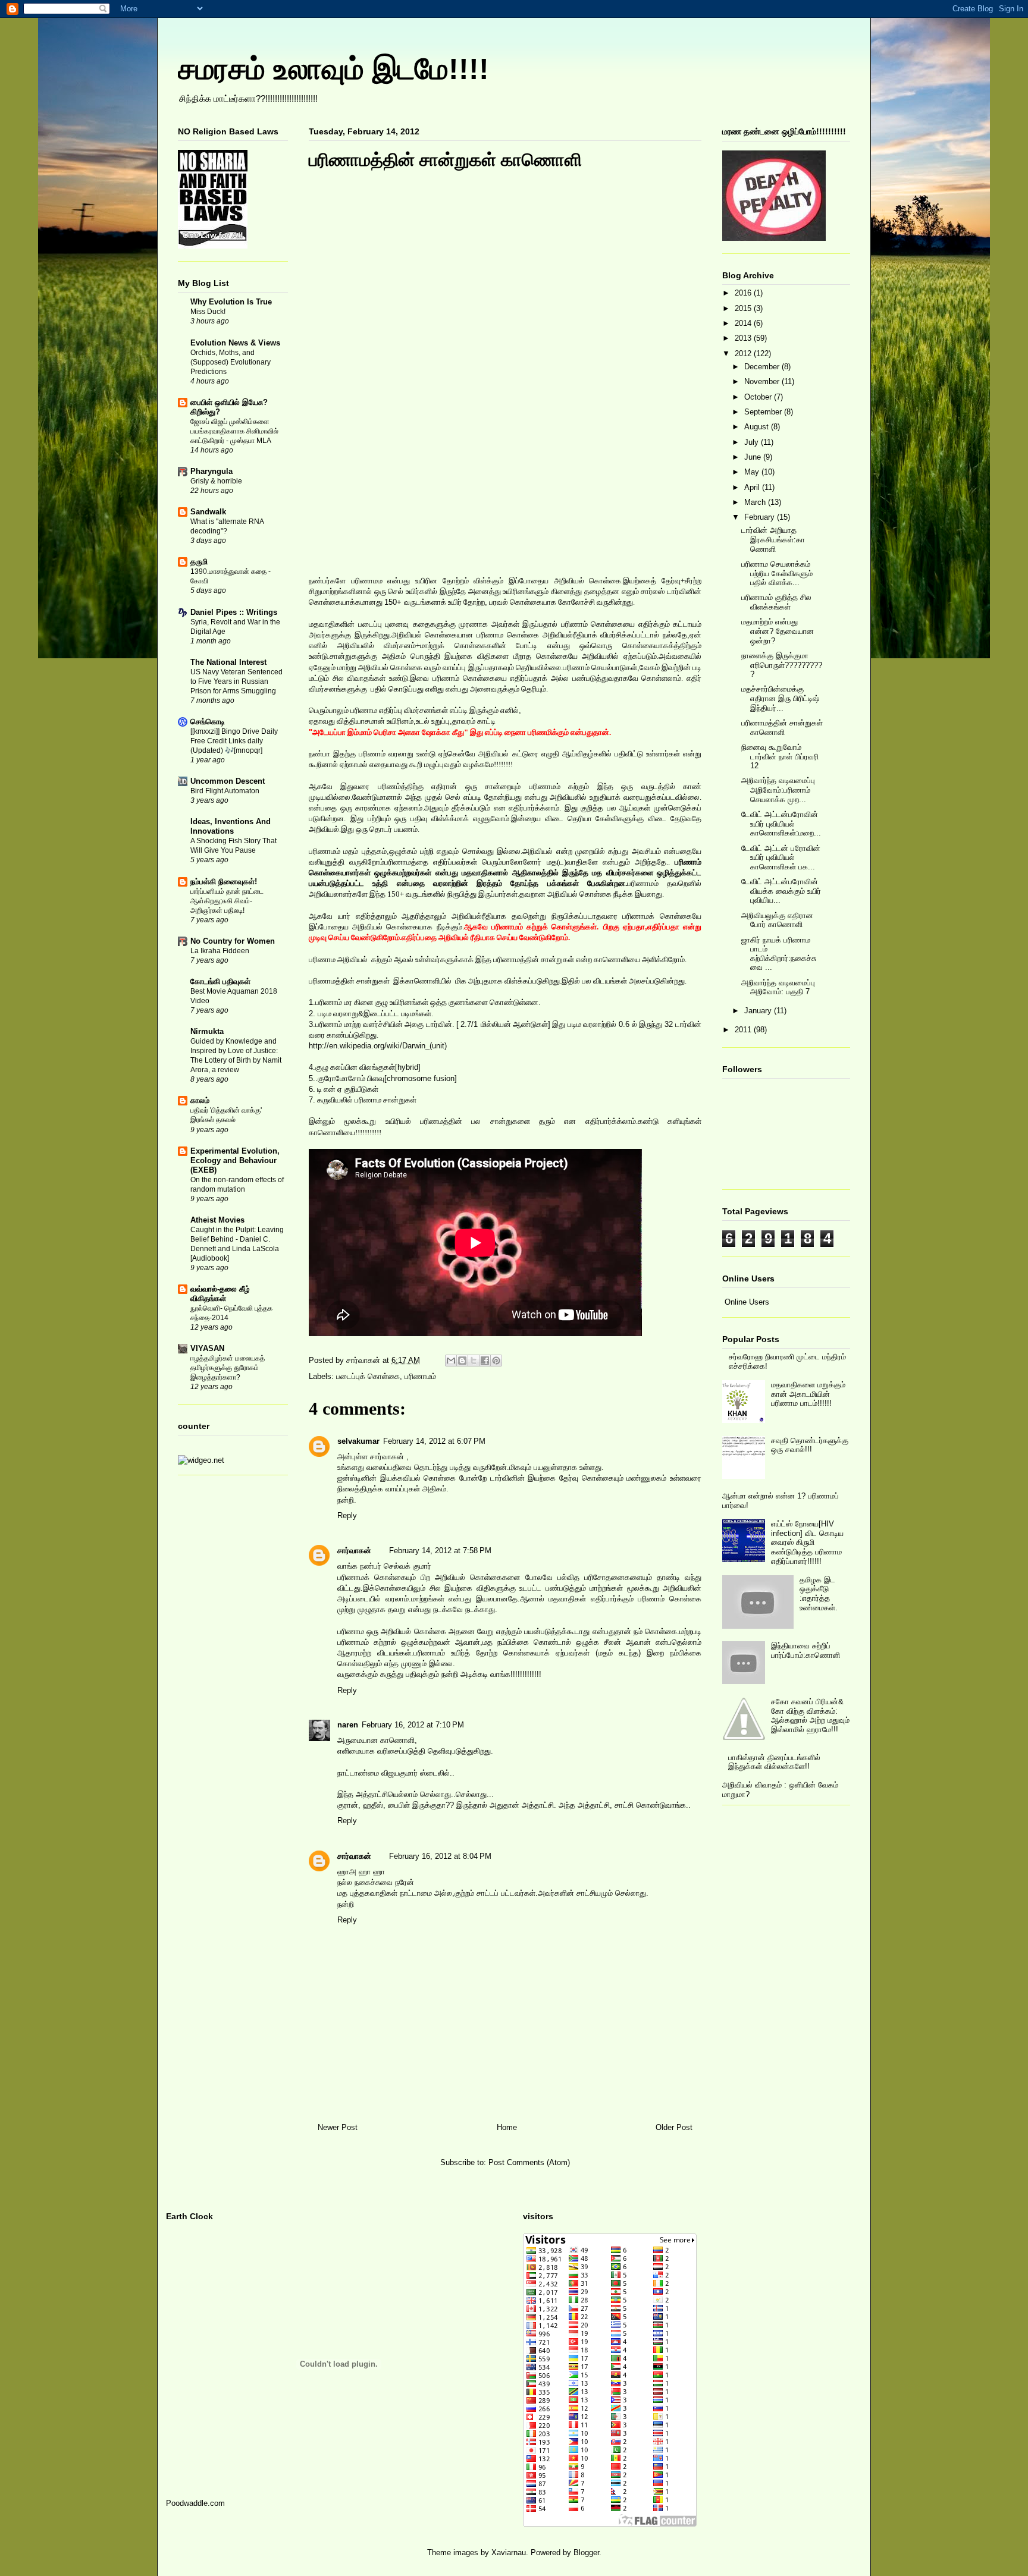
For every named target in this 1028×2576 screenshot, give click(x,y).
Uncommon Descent (228, 781)
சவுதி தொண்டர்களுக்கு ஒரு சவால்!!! (810, 1445)
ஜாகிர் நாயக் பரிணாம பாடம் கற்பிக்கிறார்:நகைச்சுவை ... (779, 954)
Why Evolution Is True (231, 302)
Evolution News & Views (235, 343)
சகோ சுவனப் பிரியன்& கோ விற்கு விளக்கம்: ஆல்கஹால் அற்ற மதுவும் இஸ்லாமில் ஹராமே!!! (810, 1716)
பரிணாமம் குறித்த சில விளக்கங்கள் (776, 602)
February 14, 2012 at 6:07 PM (434, 1441)
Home (507, 2127)
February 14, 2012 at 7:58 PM (440, 1551)
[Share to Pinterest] (496, 1361)
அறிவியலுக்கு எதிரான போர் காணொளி (777, 920)
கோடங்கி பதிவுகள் (220, 981)
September (764, 412)
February (761, 517)
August (758, 427)
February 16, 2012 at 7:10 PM (413, 1725)
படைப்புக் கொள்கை (368, 1376)
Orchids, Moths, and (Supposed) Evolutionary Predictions (231, 362)
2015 (744, 308)
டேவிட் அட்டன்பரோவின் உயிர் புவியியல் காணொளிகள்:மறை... (781, 824)
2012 (744, 354)
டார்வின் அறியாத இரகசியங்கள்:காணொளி (773, 539)
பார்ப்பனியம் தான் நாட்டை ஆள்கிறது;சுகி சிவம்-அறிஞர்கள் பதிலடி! (227, 901)
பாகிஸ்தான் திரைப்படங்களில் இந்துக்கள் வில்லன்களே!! (774, 1762)
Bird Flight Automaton (225, 791)
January (759, 1011)
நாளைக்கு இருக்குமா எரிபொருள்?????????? (782, 665)
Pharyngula (211, 471)
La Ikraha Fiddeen (220, 951)
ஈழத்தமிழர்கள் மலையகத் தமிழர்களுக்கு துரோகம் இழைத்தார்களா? (228, 1368)
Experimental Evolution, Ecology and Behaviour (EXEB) (235, 1160)
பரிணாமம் (420, 1376)
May (753, 472)
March (756, 502)
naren (348, 1725)
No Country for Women (233, 941)
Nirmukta (207, 1031)
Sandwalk (208, 512)
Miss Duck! (208, 312)
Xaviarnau (509, 2553)
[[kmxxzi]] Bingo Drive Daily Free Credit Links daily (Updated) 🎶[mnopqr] (234, 741)
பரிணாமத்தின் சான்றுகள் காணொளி (782, 728)
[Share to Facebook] (485, 1361)
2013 (744, 338)
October (759, 397)
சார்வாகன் (364, 1360)
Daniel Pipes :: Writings (234, 612)
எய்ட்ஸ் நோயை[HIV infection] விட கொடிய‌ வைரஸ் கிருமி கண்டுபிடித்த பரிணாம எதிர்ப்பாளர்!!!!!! (807, 1542)
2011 (744, 1030)
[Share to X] (474, 1361)
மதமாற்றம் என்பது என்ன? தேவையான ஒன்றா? (778, 631)
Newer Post (338, 2127)
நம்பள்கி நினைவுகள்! (224, 882)
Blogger (586, 2553)
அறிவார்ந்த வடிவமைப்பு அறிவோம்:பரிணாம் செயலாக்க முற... (778, 790)
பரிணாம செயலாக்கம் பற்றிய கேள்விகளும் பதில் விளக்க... (777, 573)
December (763, 367)
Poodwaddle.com (195, 2503)
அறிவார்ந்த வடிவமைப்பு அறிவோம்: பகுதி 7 (778, 987)
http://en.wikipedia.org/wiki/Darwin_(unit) (378, 1046)
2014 (744, 323)
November (763, 381)
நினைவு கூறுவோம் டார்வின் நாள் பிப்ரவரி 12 (780, 756)
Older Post (674, 2127)
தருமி (199, 562)
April (753, 487)
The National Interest (228, 662)
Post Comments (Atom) (529, 2162)
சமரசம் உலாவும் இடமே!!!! (333, 69)
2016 (744, 293)
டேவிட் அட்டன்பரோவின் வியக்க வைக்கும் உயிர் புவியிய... (781, 891)
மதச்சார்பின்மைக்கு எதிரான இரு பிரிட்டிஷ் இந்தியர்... (780, 698)
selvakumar (358, 1441)
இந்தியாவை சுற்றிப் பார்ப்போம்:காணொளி (806, 1650)
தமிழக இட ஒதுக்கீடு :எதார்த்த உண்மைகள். (819, 1594)
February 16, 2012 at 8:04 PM (440, 1856)
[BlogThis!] (462, 1361)
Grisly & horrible (216, 481)
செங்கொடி (208, 722)
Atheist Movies (217, 1220)
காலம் (200, 1100)
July (753, 442)
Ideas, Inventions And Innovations (231, 826)
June (754, 457)
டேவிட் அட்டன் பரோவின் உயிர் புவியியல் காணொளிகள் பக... (781, 857)
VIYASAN (207, 1348)
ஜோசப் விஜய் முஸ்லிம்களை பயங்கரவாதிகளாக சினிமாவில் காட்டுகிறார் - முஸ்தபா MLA (234, 431)
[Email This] (451, 1361)
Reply (347, 1515)
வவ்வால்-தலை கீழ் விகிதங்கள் (220, 1294)
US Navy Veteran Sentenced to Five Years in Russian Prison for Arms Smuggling (236, 681)
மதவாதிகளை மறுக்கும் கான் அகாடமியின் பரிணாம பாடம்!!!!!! (808, 1394)
